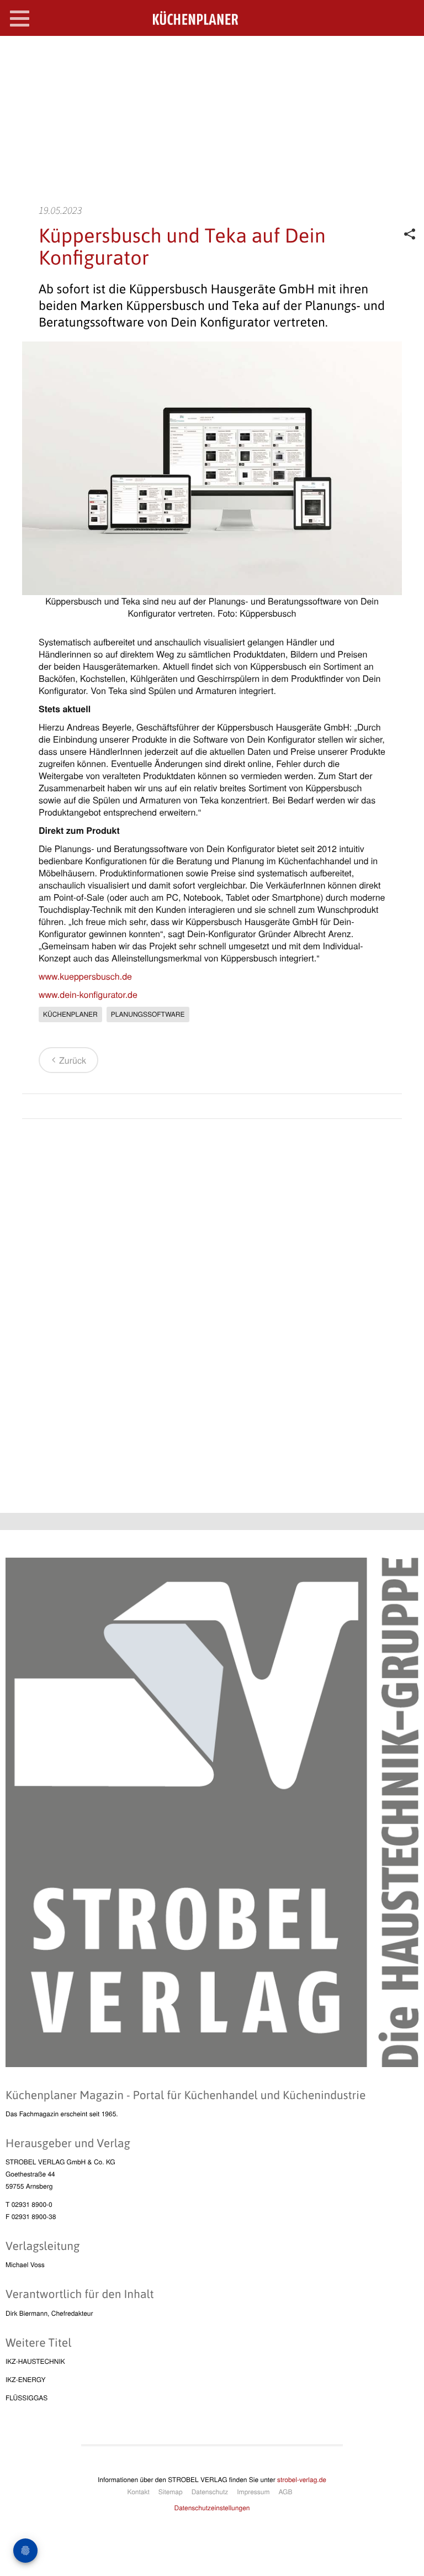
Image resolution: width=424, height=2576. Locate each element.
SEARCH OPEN (406, 53)
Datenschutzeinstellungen (212, 2508)
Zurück (73, 1060)
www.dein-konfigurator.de (88, 994)
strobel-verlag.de (302, 2480)
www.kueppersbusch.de (85, 976)
